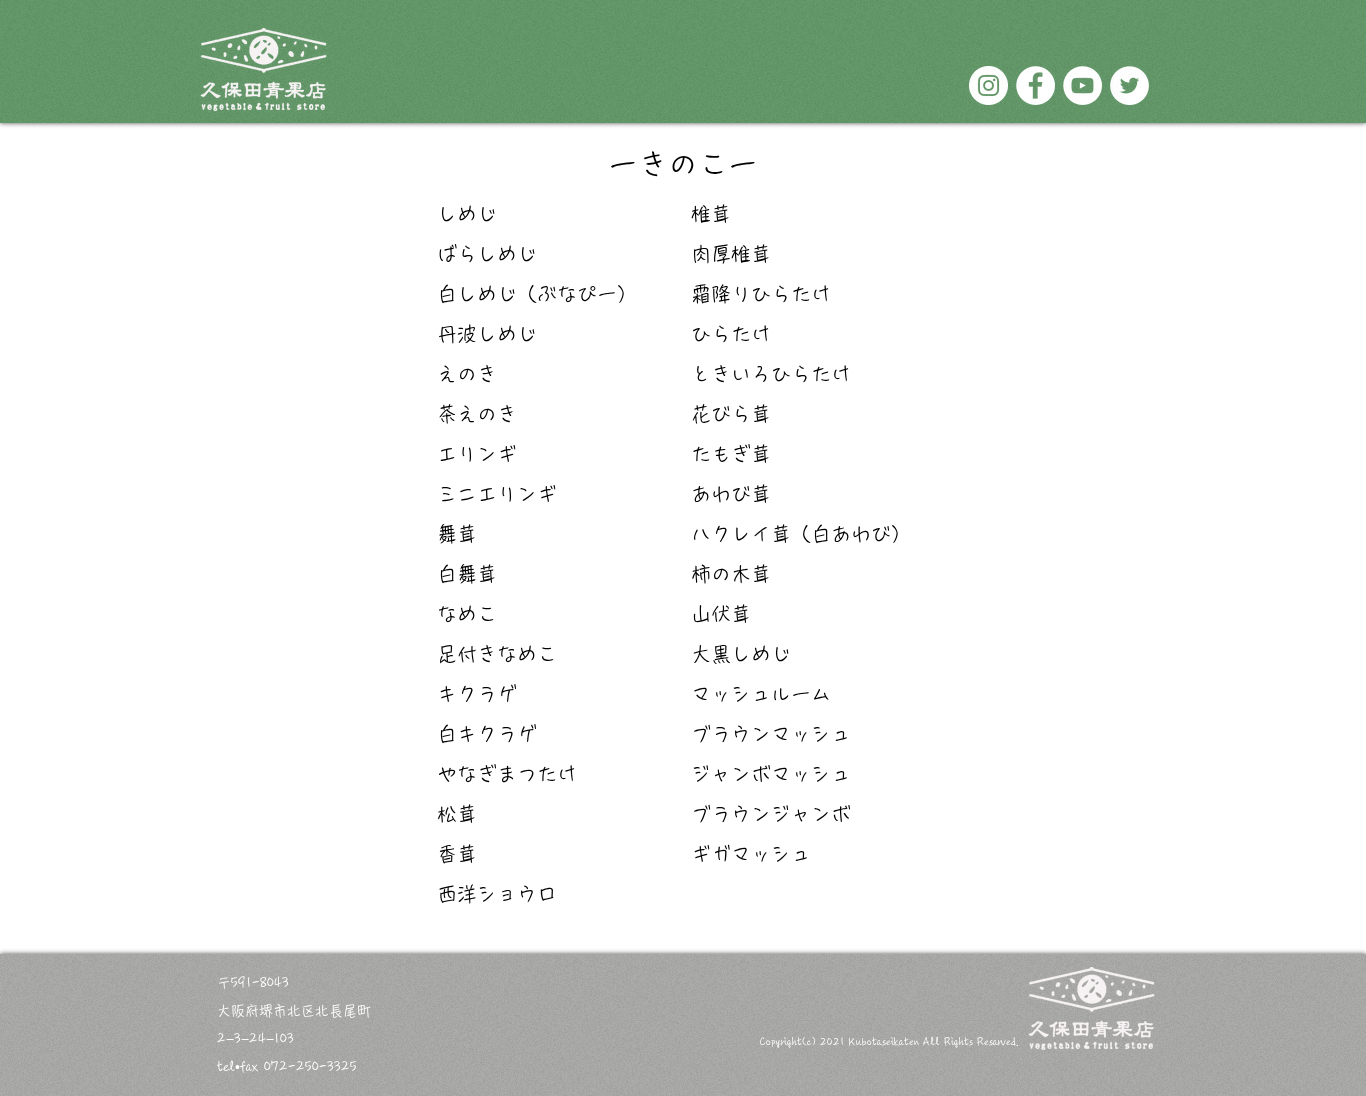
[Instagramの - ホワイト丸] (988, 85)
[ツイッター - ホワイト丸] (1129, 85)
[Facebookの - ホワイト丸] (1035, 85)
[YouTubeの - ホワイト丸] (1082, 85)
